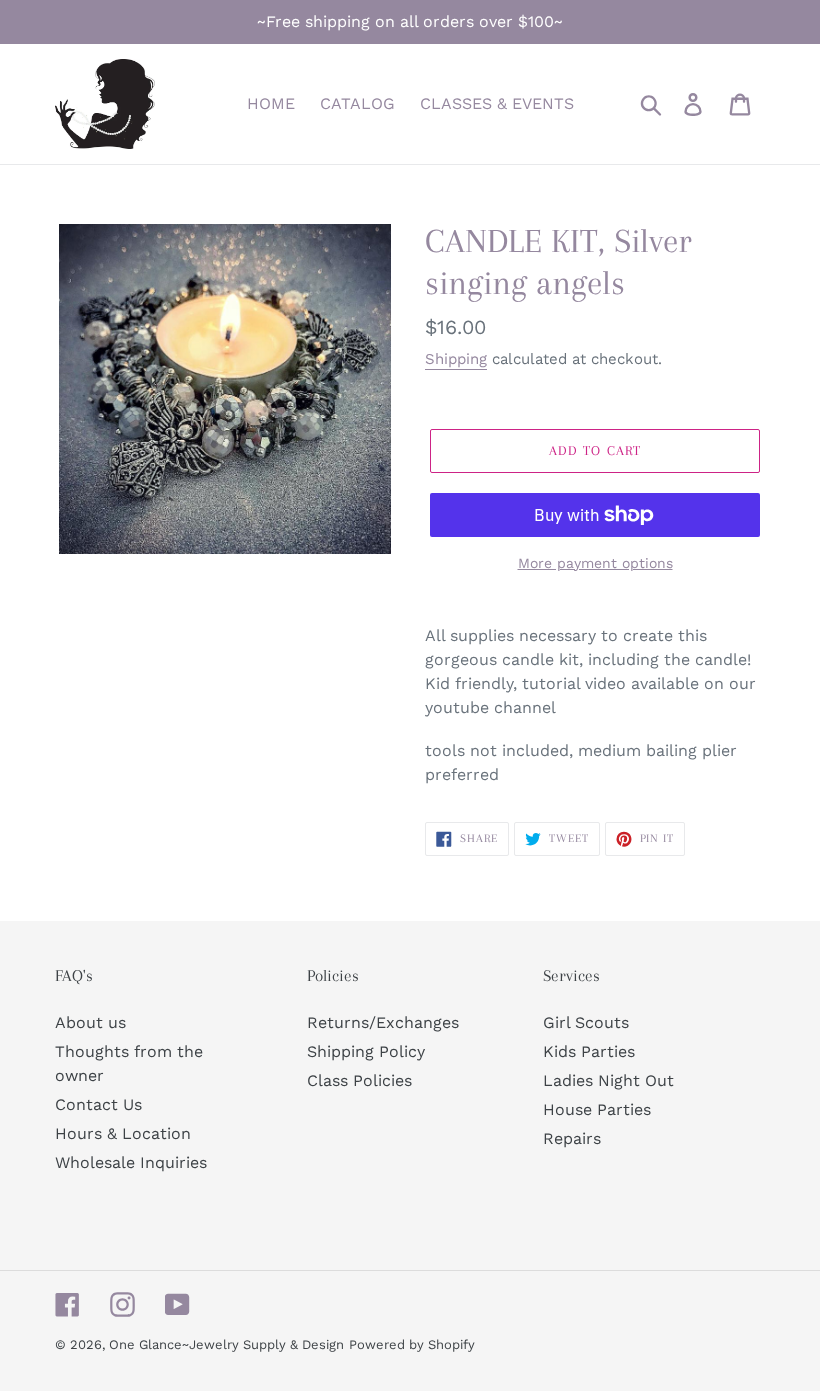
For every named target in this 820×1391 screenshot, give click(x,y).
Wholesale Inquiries (131, 1162)
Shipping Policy (366, 1051)
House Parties (597, 1109)
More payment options (595, 563)
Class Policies (359, 1080)
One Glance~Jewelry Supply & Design (226, 1344)
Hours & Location (123, 1133)
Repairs (572, 1138)
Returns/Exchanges (383, 1022)
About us (90, 1022)
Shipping (456, 359)
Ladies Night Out (608, 1080)
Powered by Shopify (412, 1344)
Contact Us (98, 1104)
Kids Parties (589, 1051)
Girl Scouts (586, 1022)
